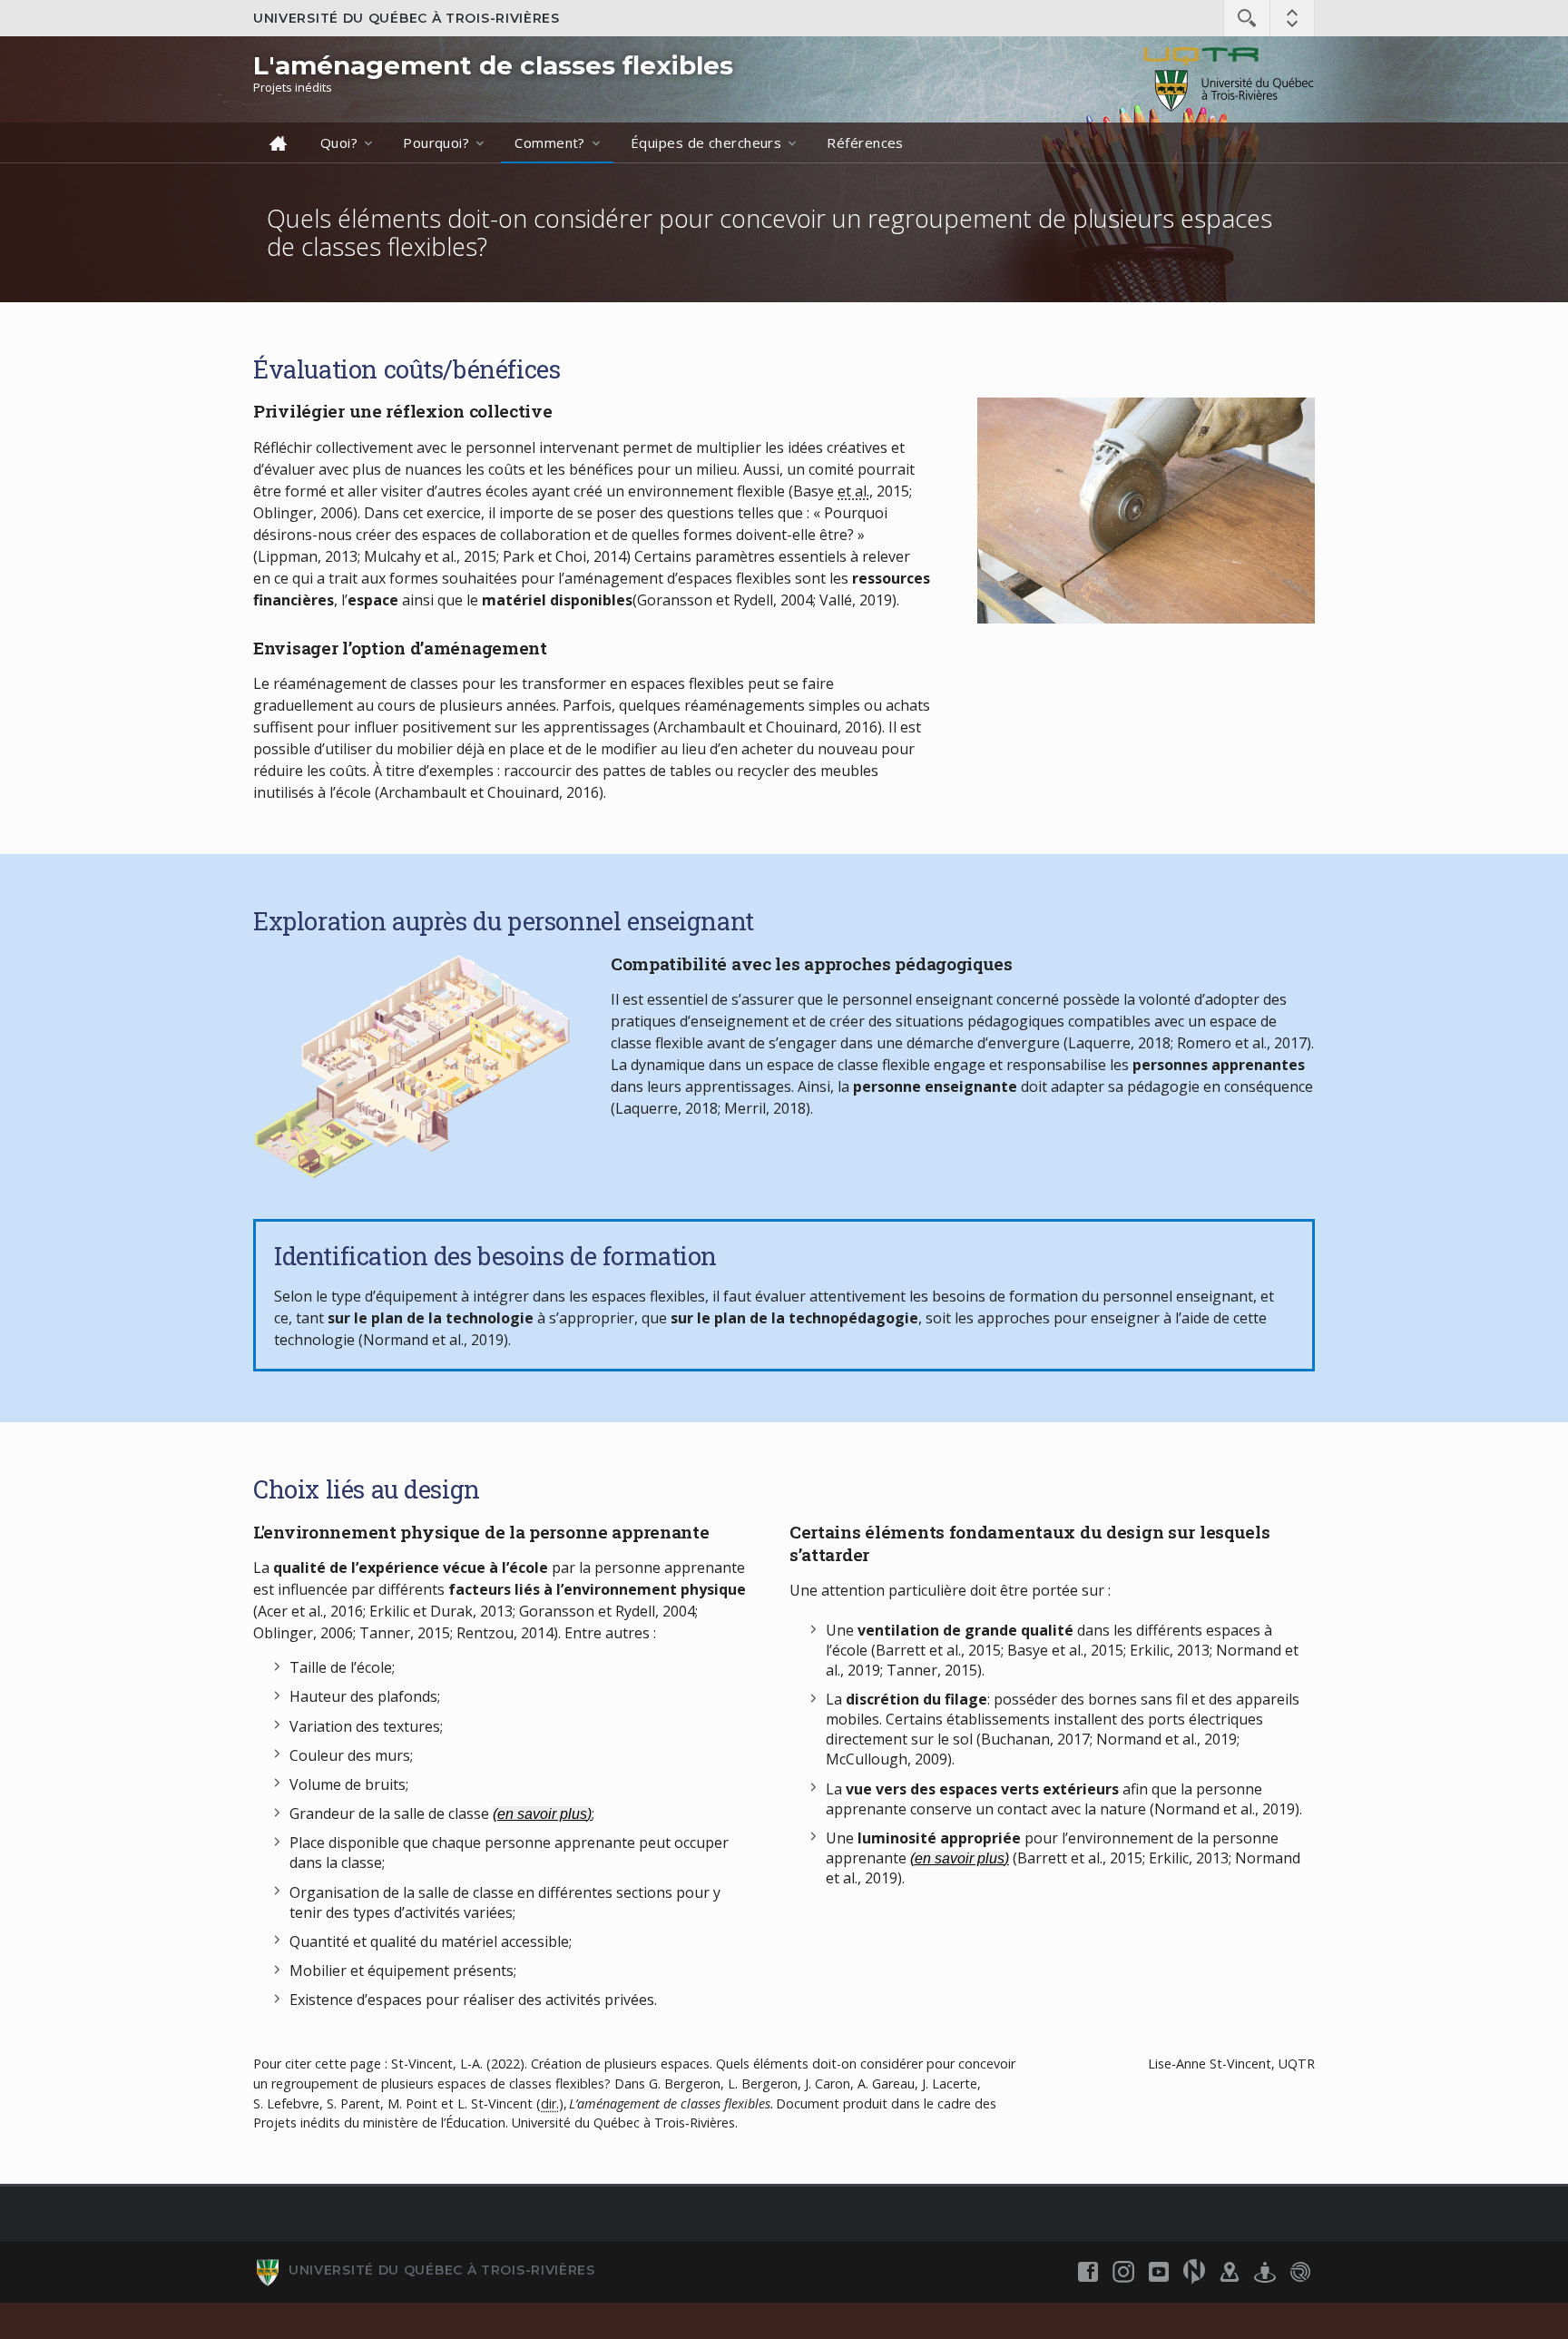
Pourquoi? (436, 143)
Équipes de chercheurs (706, 143)
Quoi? (339, 143)
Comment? (550, 143)
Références (865, 143)
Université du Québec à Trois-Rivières (407, 18)
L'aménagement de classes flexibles (493, 65)
